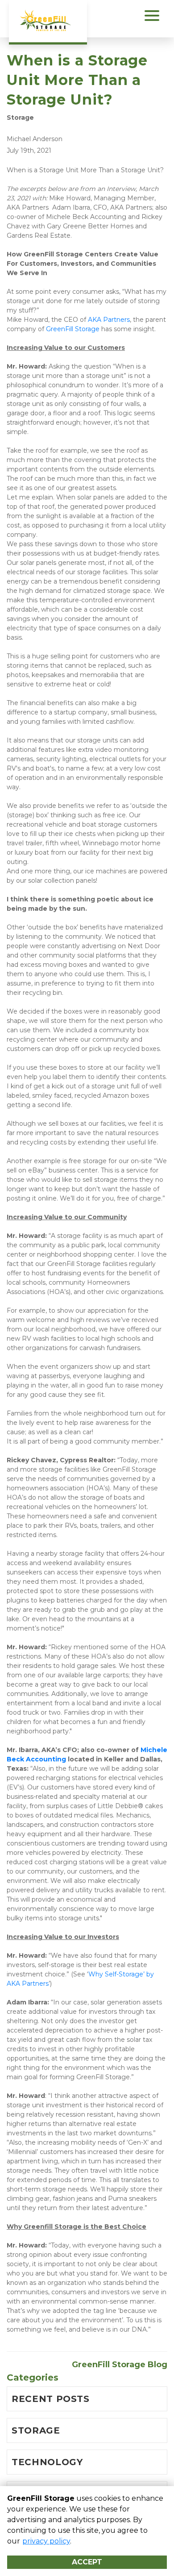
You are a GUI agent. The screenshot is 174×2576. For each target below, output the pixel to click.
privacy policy (46, 2541)
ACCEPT (87, 2562)
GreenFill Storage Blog (120, 2365)
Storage (20, 118)
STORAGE (36, 2430)
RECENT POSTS (51, 2399)
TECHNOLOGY (47, 2462)
